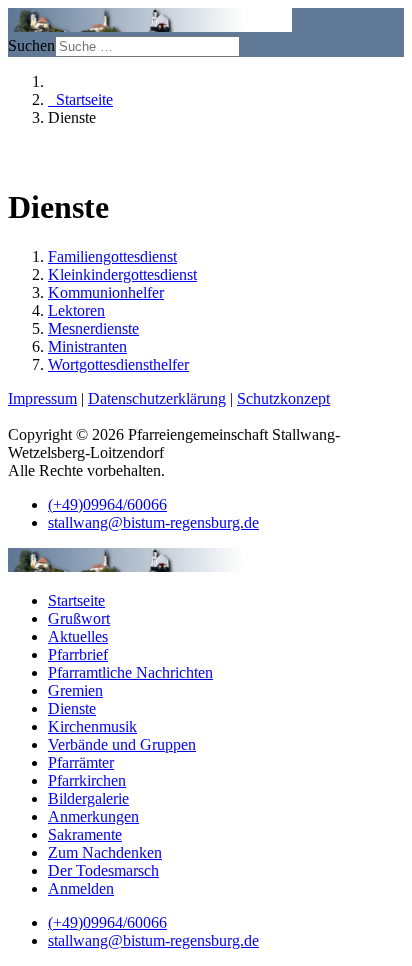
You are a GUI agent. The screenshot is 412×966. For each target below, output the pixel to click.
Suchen (31, 45)
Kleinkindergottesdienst (122, 274)
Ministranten (87, 346)
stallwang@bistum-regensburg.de (153, 522)
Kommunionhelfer (106, 292)
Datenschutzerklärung (157, 398)
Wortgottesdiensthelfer (118, 364)
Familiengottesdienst (112, 256)
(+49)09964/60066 (107, 504)
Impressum (42, 398)
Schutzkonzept (283, 398)
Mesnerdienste (93, 328)
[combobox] (147, 46)
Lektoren (76, 310)
